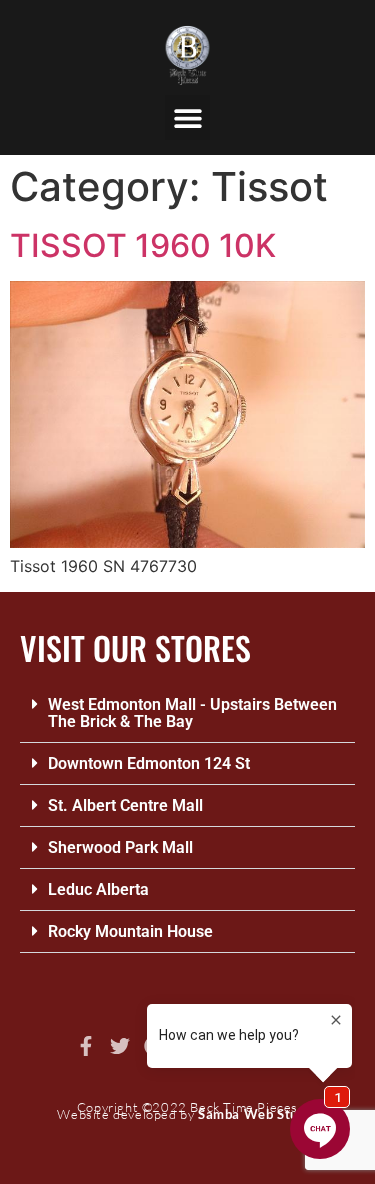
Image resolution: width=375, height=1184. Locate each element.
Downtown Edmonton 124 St (149, 763)
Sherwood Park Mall (120, 847)
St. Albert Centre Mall (125, 805)
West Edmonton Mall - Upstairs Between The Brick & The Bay (192, 713)
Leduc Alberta (98, 889)
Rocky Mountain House (130, 931)
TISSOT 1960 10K (143, 245)
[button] (187, 117)
